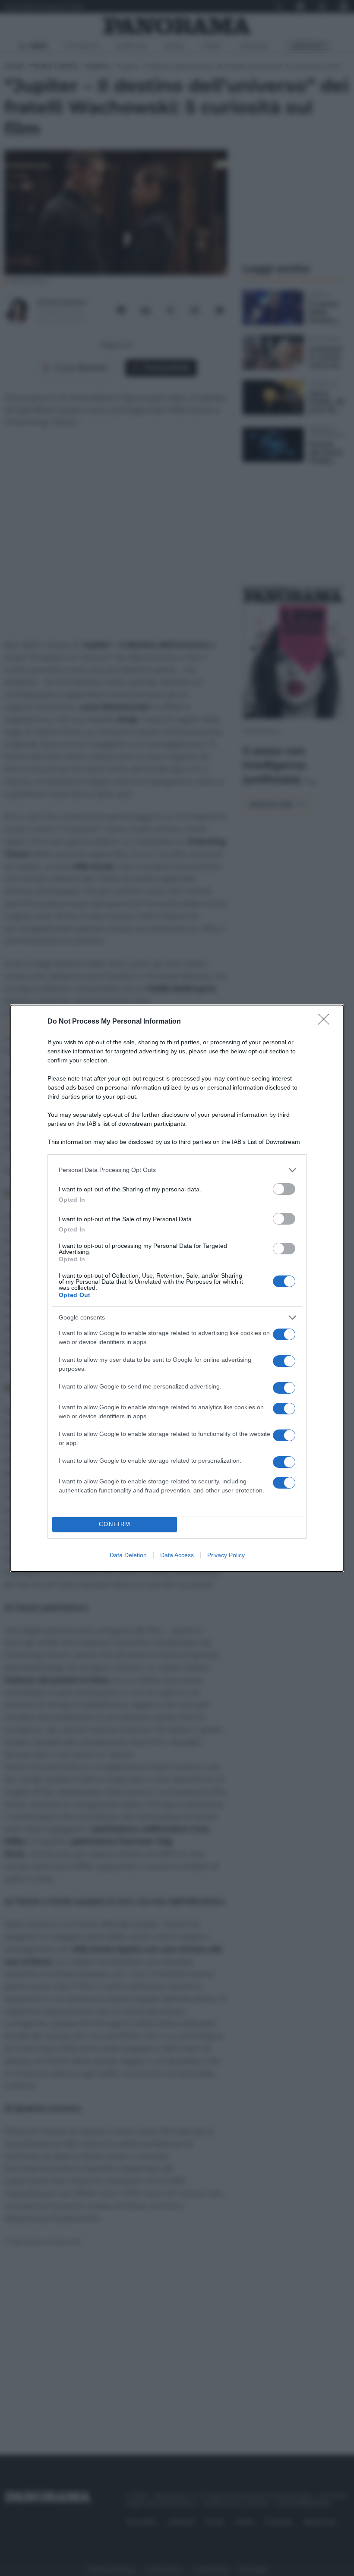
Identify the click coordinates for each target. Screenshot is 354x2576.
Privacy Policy (226, 1555)
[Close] (326, 1022)
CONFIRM (115, 1524)
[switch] (284, 1189)
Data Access (177, 1555)
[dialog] (177, 1288)
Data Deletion (128, 1555)
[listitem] (177, 1170)
